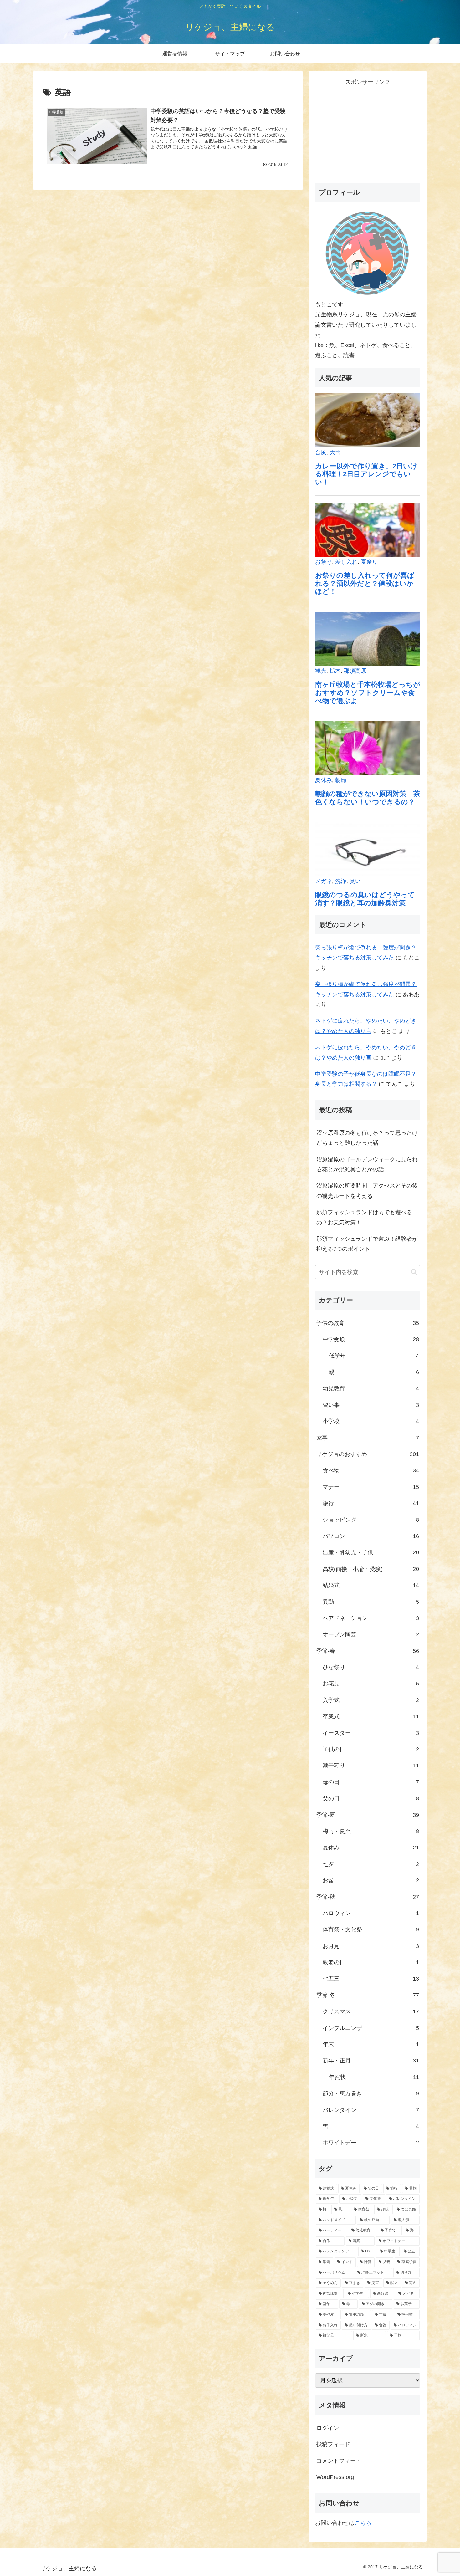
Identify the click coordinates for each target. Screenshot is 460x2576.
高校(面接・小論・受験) (371, 1569)
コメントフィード (339, 2461)
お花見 (371, 1684)
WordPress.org (335, 2477)
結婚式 (371, 1585)
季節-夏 (368, 1815)
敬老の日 (371, 1962)
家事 (368, 1438)
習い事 (371, 1405)
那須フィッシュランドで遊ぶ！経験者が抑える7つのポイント (367, 1244)
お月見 (371, 1946)
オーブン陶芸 (371, 1634)
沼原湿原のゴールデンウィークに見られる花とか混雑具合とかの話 (367, 1164)
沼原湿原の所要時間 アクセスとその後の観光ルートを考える (367, 1191)
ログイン (328, 2428)
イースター (371, 1733)
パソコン (371, 1536)
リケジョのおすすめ (368, 1454)
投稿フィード (333, 2444)
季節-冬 (368, 1995)
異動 (371, 1602)
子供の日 (371, 1749)
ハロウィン (371, 1913)
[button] (414, 1272)
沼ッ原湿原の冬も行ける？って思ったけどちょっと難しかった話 (367, 1138)
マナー (371, 1487)
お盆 (371, 1880)
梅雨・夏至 (371, 1831)
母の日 (371, 1782)
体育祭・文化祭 (371, 1929)
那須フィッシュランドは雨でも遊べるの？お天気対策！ (364, 1217)
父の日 (371, 1798)
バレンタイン (371, 2110)
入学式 (371, 1700)
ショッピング (371, 1520)
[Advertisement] (368, 131)
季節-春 (368, 1651)
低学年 (374, 1356)
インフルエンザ (371, 2028)
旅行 (371, 1503)
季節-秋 (368, 1897)
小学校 (371, 1421)
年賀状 (374, 2077)
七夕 (371, 1864)
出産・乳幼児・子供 (371, 1552)
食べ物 (371, 1470)
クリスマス (371, 2011)
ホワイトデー (371, 2143)
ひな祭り (371, 1667)
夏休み (371, 1848)
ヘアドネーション (371, 1618)
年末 (371, 2044)
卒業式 (371, 1716)
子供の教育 (368, 1323)
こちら (363, 2523)
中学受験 (371, 1339)
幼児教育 (371, 1388)
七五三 (371, 1979)
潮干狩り (371, 1766)
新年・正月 (371, 2061)
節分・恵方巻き (371, 2093)
